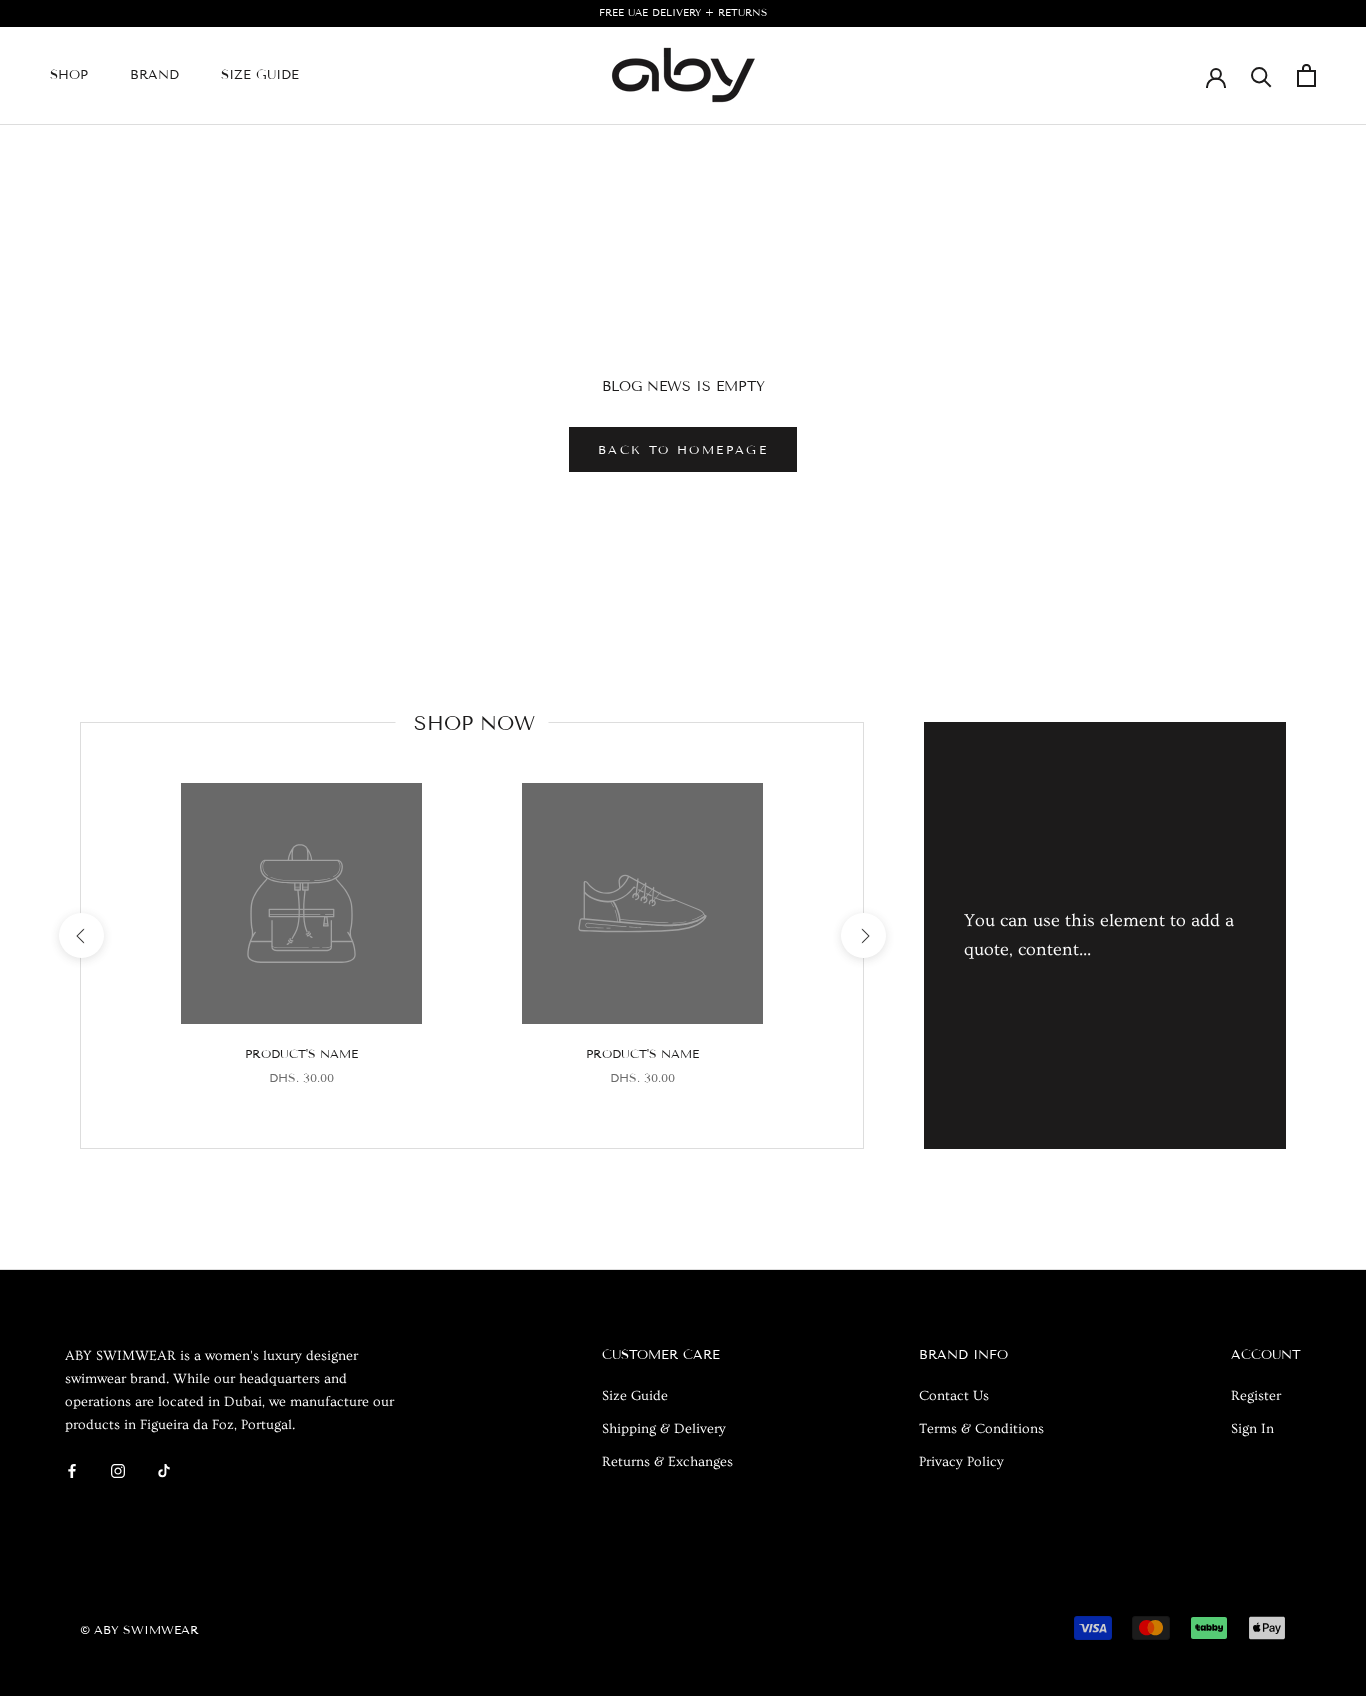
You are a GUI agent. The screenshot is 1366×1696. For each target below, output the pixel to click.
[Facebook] (72, 1468)
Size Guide (260, 75)
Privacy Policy (961, 1462)
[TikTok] (164, 1468)
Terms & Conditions (981, 1429)
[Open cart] (1306, 75)
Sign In (1252, 1429)
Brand (154, 75)
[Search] (1261, 75)
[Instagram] (118, 1468)
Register (1256, 1396)
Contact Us (954, 1396)
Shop (69, 75)
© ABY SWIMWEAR (139, 1629)
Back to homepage (683, 449)
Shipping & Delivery (664, 1429)
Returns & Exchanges (667, 1462)
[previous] (80, 935)
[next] (862, 935)
